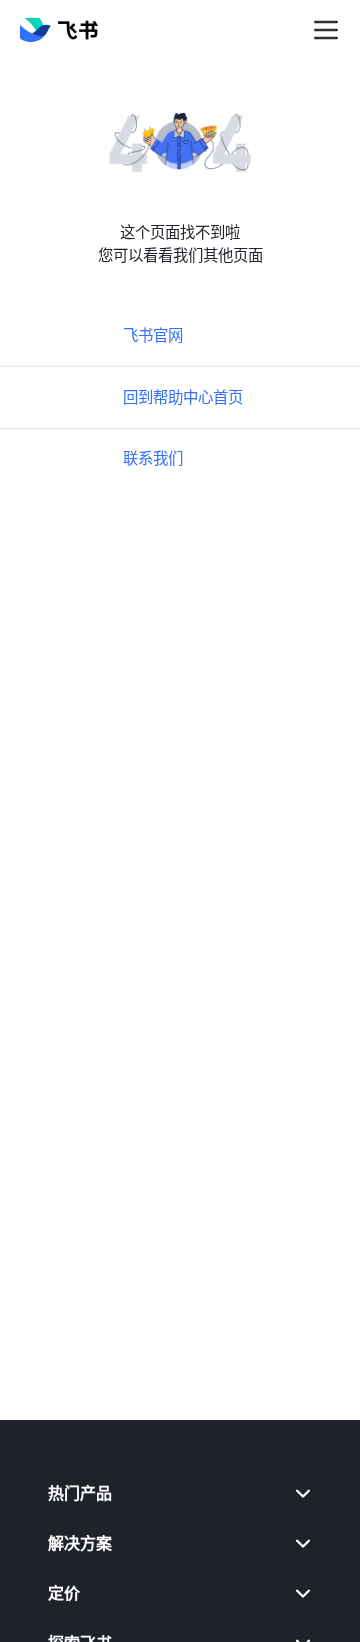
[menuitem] (180, 1493)
